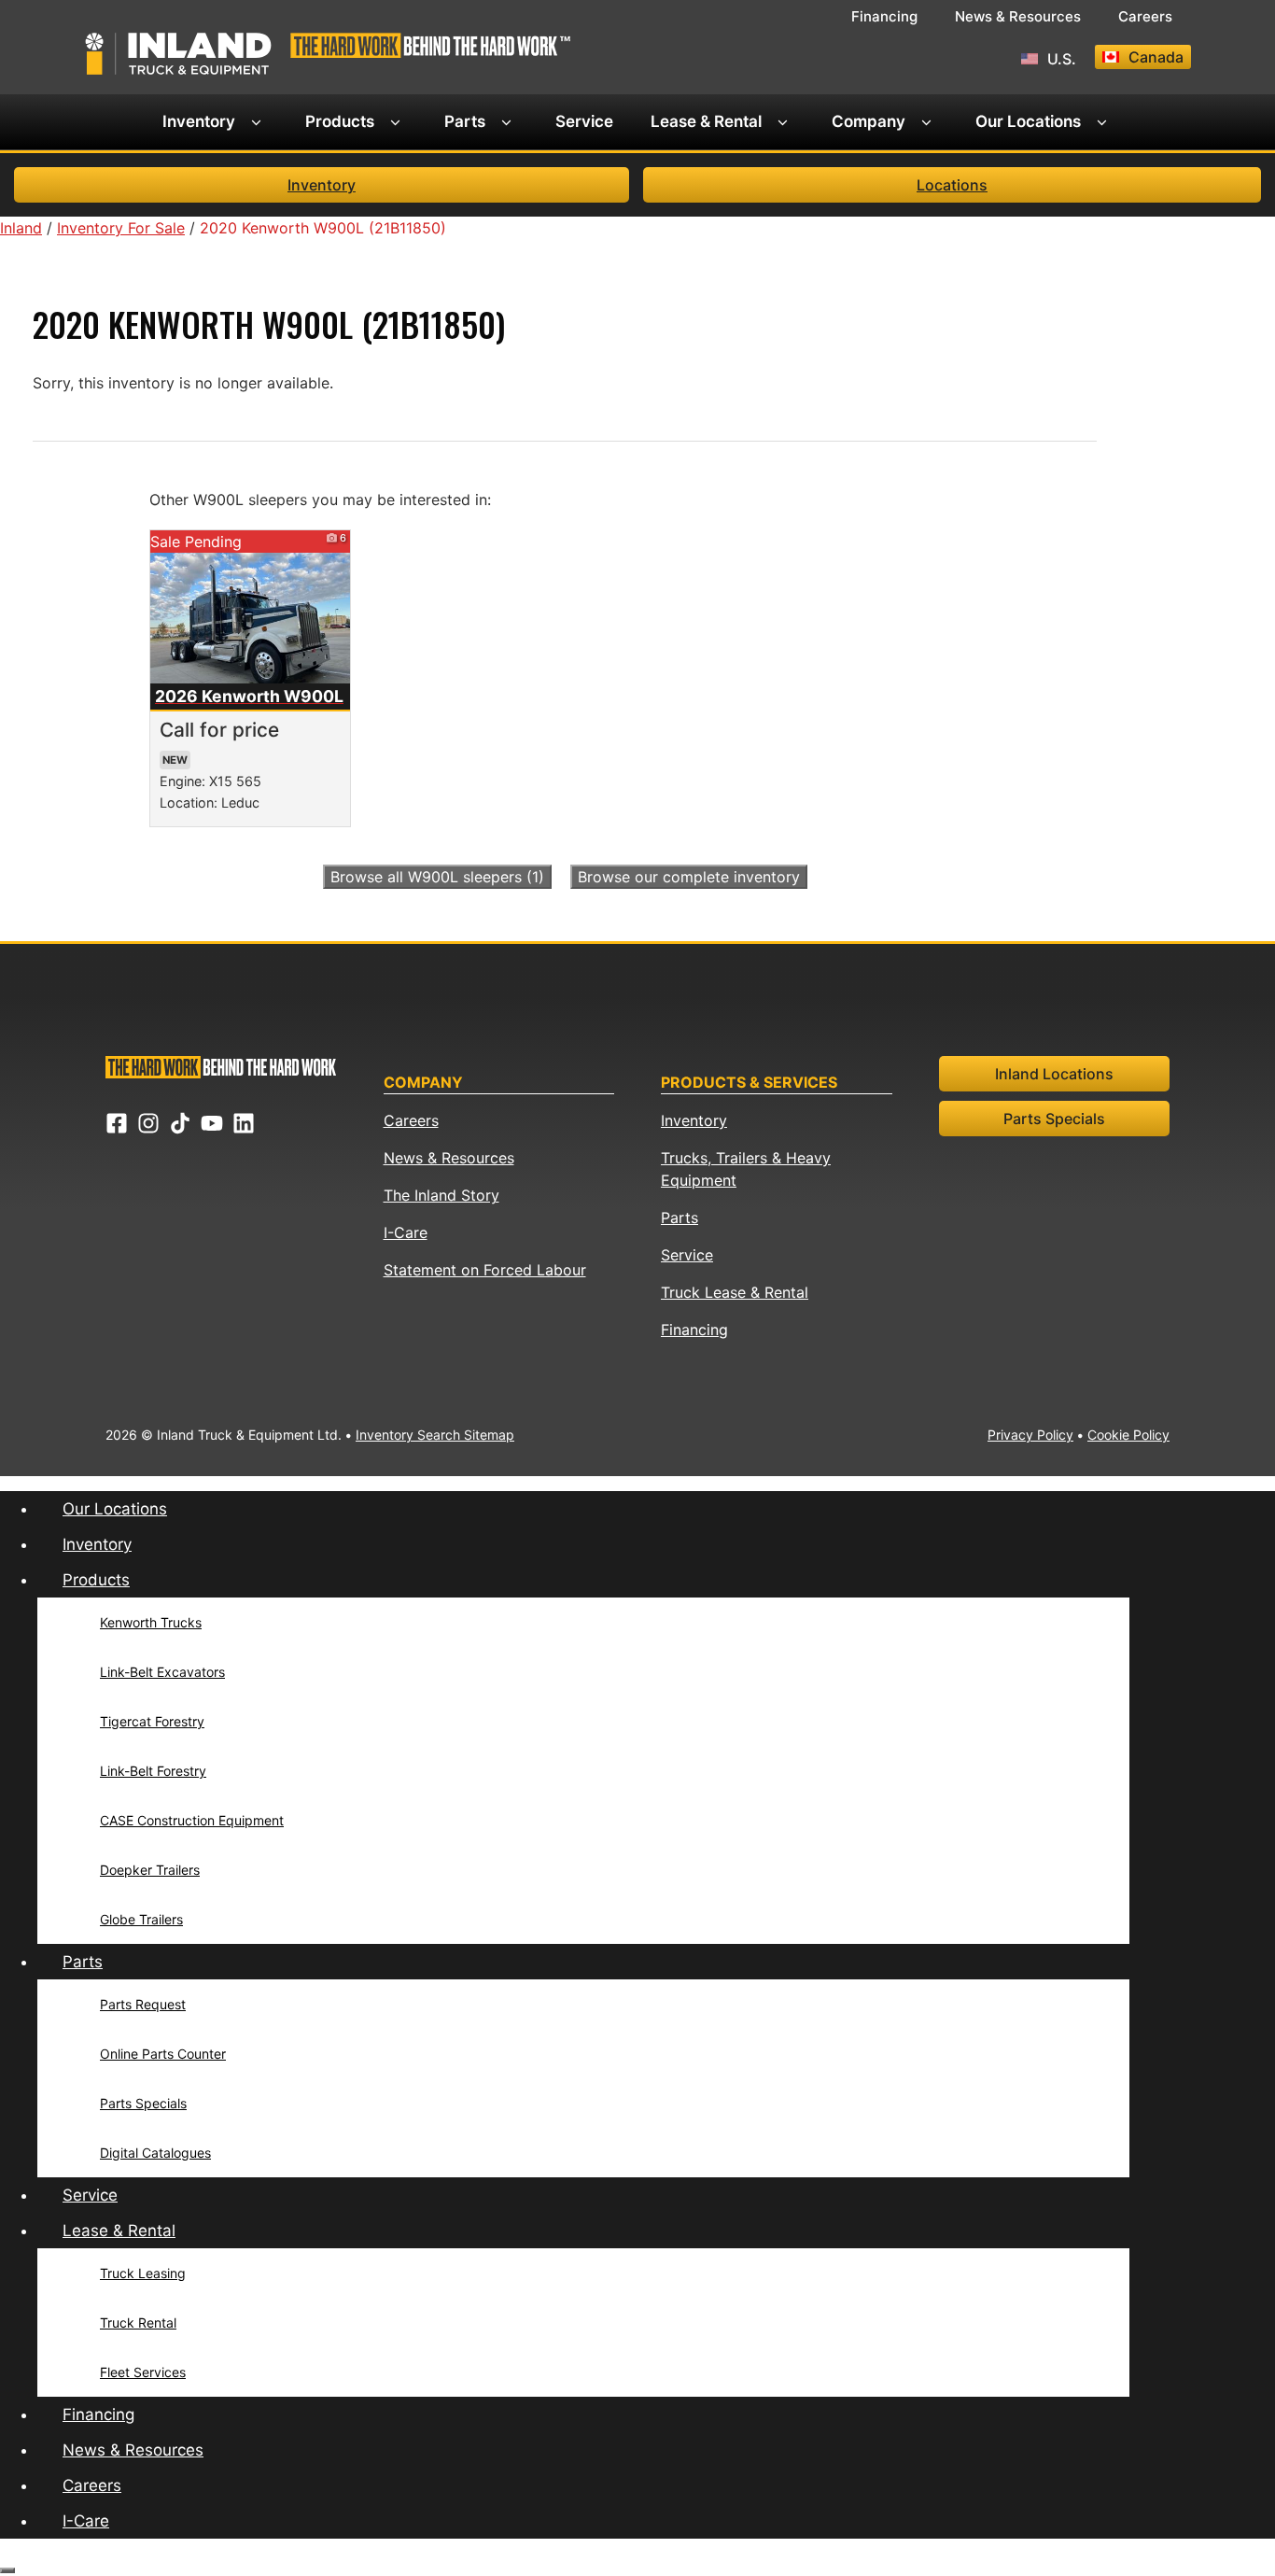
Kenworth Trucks (151, 1622)
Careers (1145, 16)
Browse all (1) (437, 877)
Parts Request (143, 2004)
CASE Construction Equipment (192, 1820)
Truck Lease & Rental (735, 1292)
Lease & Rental (706, 121)
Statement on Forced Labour (485, 1270)
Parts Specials (1054, 1119)
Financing (884, 16)
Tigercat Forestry (152, 1721)
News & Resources (1018, 16)
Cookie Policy (1128, 1435)
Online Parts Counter (163, 2054)
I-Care (406, 1232)
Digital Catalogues (155, 2153)
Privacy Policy (1030, 1435)
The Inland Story (441, 1195)
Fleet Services (143, 2372)
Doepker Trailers (150, 1870)
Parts (465, 121)
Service (584, 121)
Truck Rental (138, 2323)
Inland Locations (1054, 1074)
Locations (952, 185)
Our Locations (1028, 121)
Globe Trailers (141, 1919)
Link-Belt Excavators (162, 1672)
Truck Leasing (143, 2273)
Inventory (199, 121)
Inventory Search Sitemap (435, 1435)
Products (340, 121)
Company (869, 121)
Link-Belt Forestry (153, 1771)
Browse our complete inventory (689, 877)
